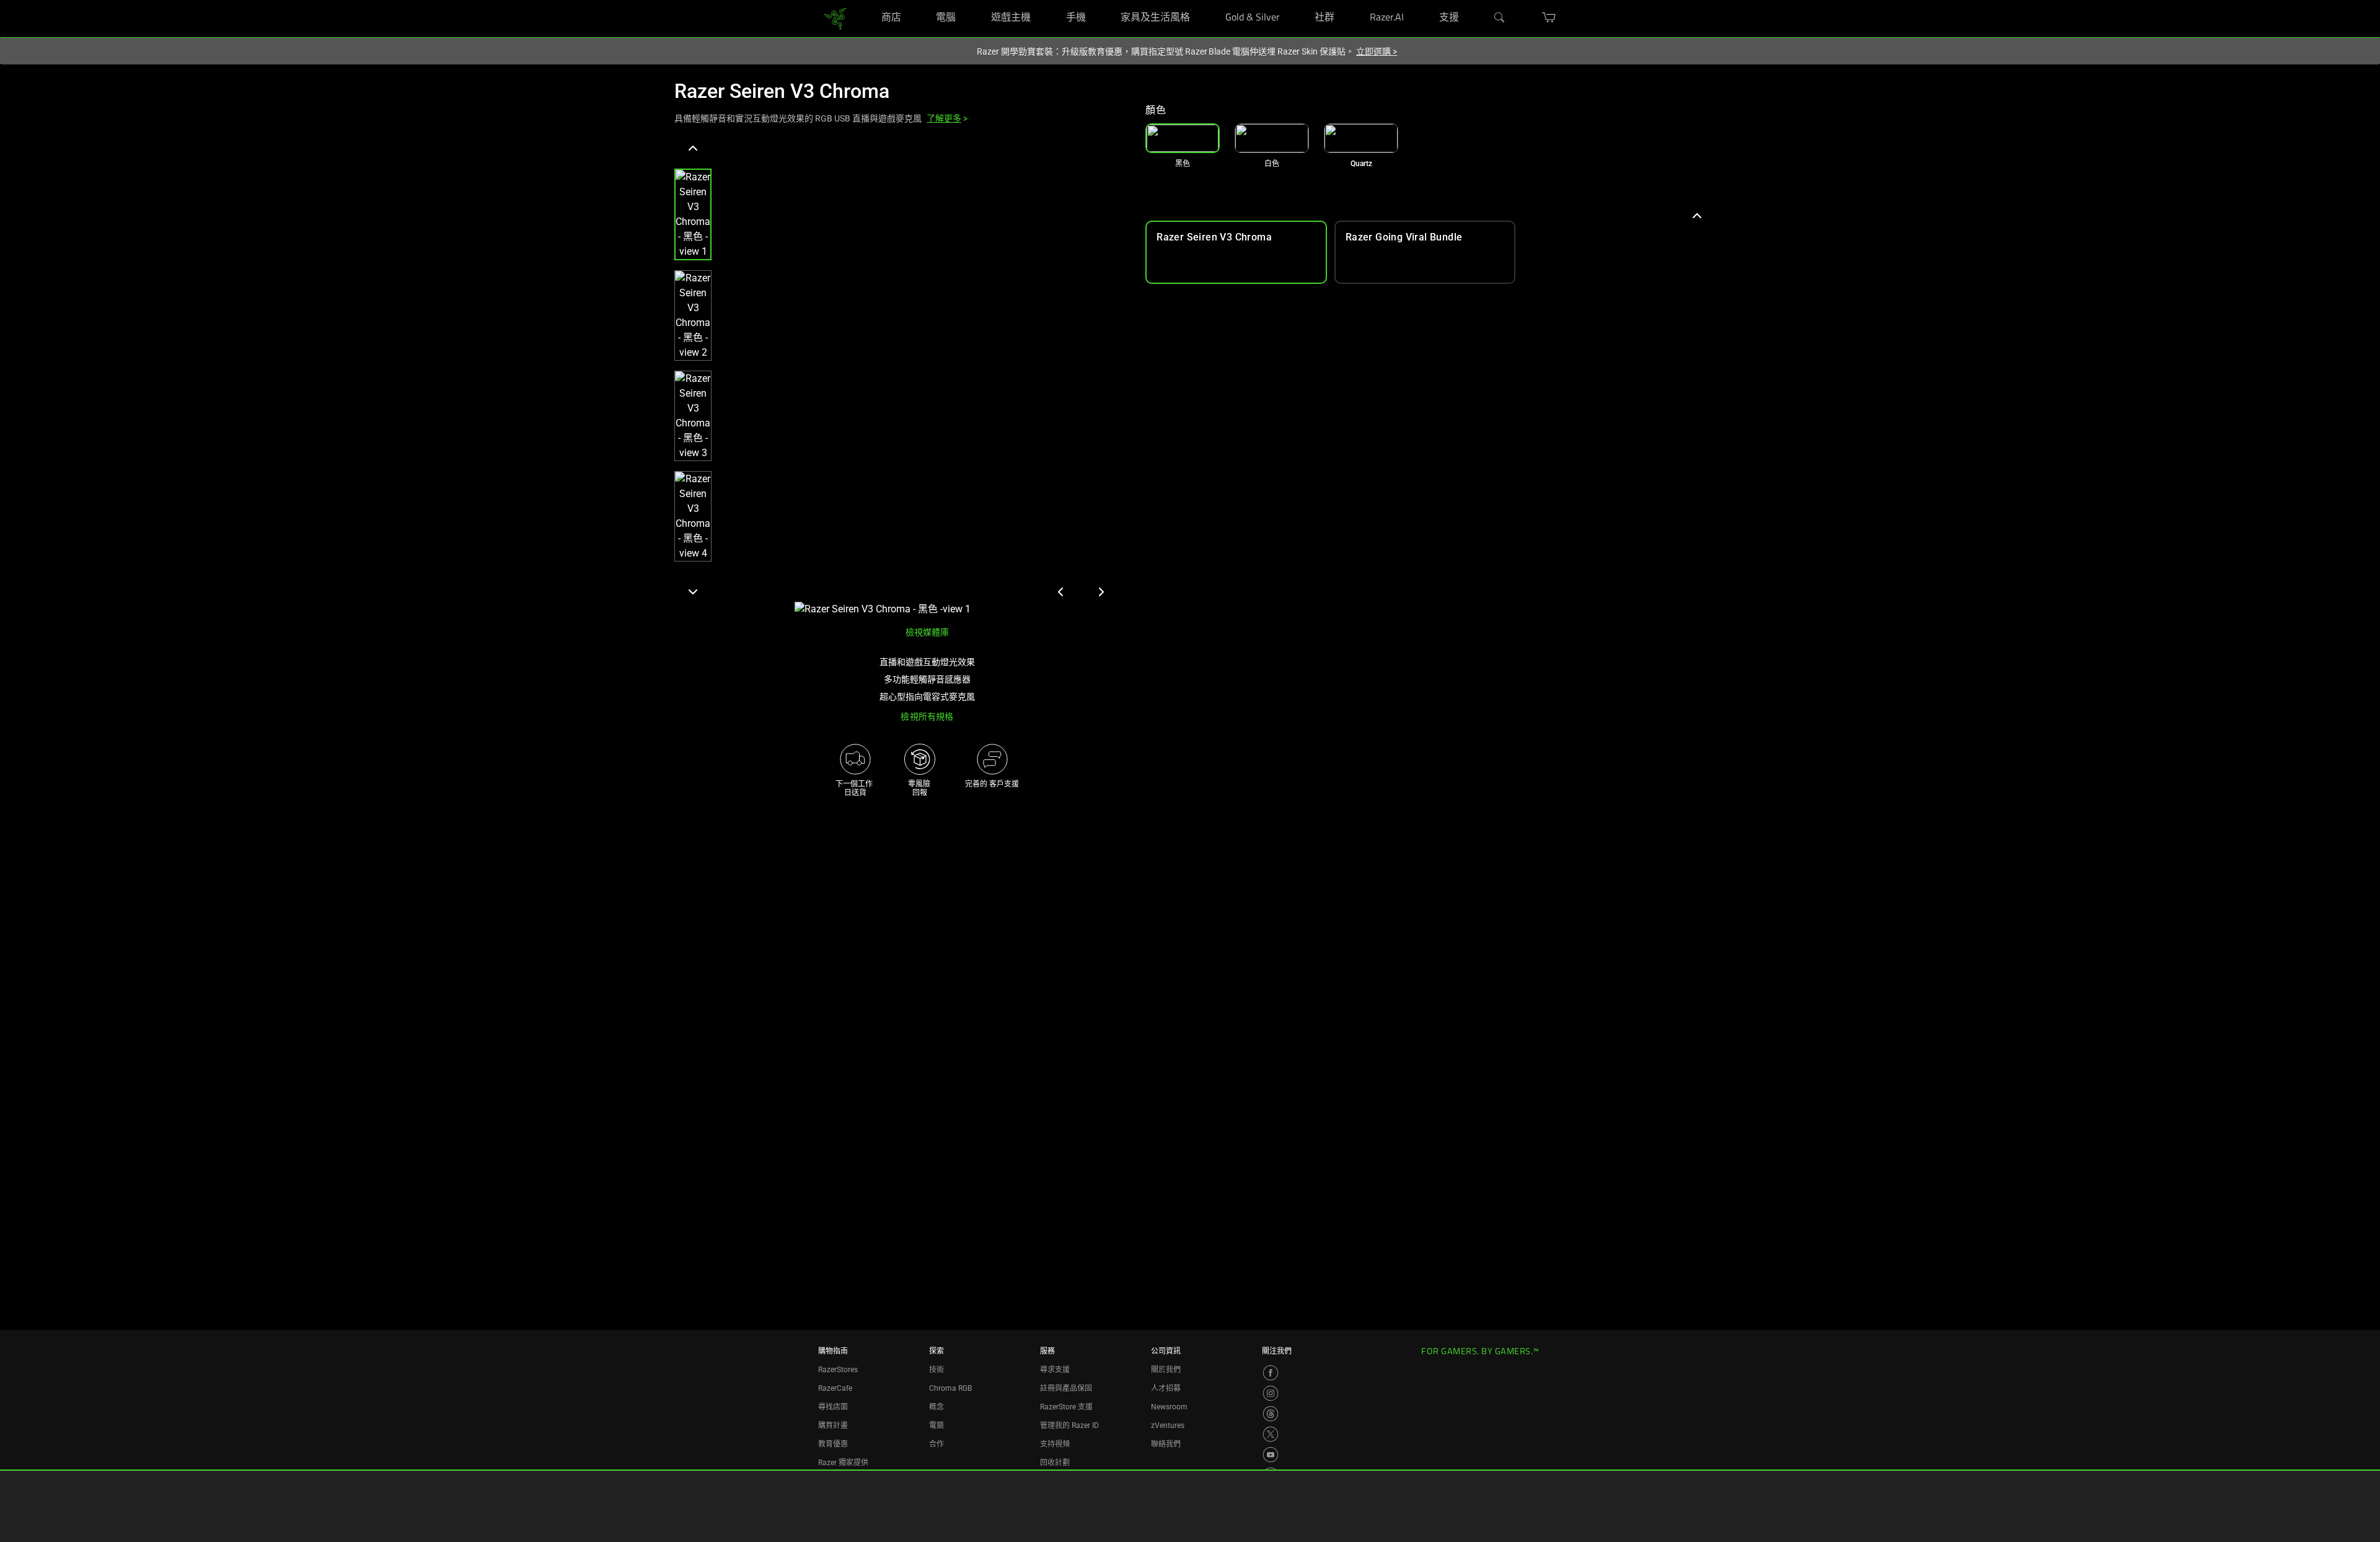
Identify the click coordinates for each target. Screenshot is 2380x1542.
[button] (693, 214)
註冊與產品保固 (1066, 1388)
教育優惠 (833, 1444)
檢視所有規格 (927, 716)
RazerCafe (835, 1388)
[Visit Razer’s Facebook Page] (1271, 1373)
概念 (937, 1407)
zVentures (1168, 1425)
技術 (937, 1370)
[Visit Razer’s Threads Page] (1271, 1414)
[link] (835, 18)
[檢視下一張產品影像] (1101, 592)
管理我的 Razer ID (1069, 1425)
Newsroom (1169, 1407)
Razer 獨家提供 (843, 1463)
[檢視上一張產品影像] (1061, 592)
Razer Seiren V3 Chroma (782, 91)
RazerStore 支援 (1066, 1407)
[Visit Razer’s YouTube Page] (1271, 1455)
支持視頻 (1055, 1444)
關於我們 (1166, 1370)
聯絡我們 (1166, 1444)
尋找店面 (833, 1407)
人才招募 (1166, 1388)
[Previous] (693, 149)
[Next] (693, 591)
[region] (900, 378)
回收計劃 (1055, 1463)
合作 (937, 1444)
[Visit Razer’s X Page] (1271, 1434)
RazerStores (838, 1370)
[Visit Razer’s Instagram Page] (1271, 1393)
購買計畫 (833, 1425)
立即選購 (1377, 51)
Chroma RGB (950, 1388)
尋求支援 (1055, 1370)
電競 (937, 1425)
